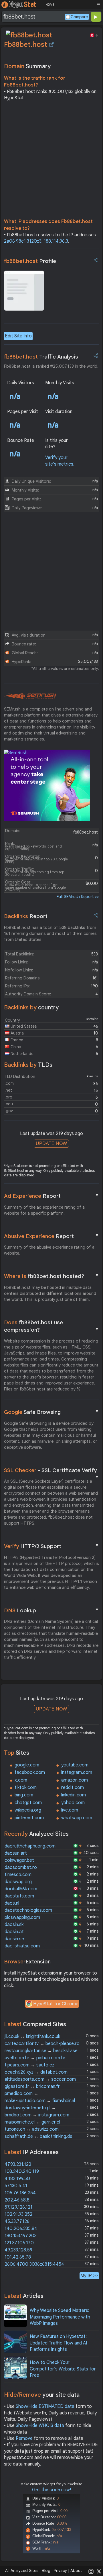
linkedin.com (74, 1795)
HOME (50, 5)
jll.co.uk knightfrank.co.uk (32, 2036)
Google (52, 1412)
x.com (21, 1780)
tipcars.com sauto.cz (29, 2065)
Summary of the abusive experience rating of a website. (49, 1250)
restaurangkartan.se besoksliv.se (41, 2051)
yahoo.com (73, 1803)
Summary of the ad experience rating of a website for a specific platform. (44, 1210)
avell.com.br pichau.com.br (35, 2058)
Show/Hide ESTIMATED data (45, 2406)
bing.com (24, 1795)
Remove (24, 2438)
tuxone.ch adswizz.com (32, 2129)
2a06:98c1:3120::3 (23, 241)
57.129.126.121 (18, 2207)
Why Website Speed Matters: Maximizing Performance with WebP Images (60, 2317)
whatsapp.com (77, 1818)
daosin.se (14, 1939)
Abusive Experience (52, 1236)
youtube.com (75, 1765)
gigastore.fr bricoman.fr (32, 2086)
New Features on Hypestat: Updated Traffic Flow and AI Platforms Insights (58, 2343)
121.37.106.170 (19, 2243)
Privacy (60, 2571)
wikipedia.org (28, 1810)
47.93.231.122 (18, 2164)
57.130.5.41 (16, 2186)
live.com (70, 1810)
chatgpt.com (28, 1803)
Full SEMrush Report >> (78, 897)
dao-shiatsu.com (22, 1946)
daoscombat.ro (21, 1867)
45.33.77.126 (17, 2221)
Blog (46, 2571)
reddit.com (73, 1788)
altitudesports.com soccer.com (40, 2079)
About (76, 2571)
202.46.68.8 (17, 2200)
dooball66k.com (21, 1889)
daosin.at (14, 1932)
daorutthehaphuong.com (30, 1846)
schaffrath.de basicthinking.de (38, 2136)
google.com (27, 1765)
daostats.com (19, 1896)
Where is (52, 1276)
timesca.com (18, 1875)
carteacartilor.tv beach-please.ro (42, 2044)
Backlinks (26, 916)
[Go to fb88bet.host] (51, 45)
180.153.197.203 (21, 2236)
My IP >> (89, 2276)
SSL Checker (52, 1471)
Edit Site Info (18, 336)
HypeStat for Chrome (56, 2004)
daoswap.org (18, 1882)
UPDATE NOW (51, 1143)
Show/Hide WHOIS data (40, 2426)
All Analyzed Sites (22, 2571)
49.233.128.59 (18, 2250)
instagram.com (77, 1772)
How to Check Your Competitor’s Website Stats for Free (63, 2369)
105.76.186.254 (20, 2193)
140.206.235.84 (21, 2229)
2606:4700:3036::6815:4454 (34, 2264)
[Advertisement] (51, 161)
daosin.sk (14, 1925)
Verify (52, 1546)
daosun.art (16, 1853)
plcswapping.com (22, 1917)
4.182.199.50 (17, 2179)
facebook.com (30, 1772)
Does (52, 1326)
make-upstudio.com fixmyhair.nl (40, 2101)
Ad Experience (52, 1196)
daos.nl (12, 1903)
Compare (79, 17)
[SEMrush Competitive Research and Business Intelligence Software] (30, 696)
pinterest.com (29, 1818)
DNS (52, 1610)
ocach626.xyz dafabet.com (36, 2072)
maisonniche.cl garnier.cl (32, 2122)
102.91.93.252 (18, 2214)
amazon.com (75, 1780)
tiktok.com (26, 1788)
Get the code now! (51, 2490)
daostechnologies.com (28, 1910)
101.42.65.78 (18, 2257)
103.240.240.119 (22, 2172)
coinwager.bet (19, 1860)
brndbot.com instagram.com (37, 2115)
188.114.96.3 (56, 241)
